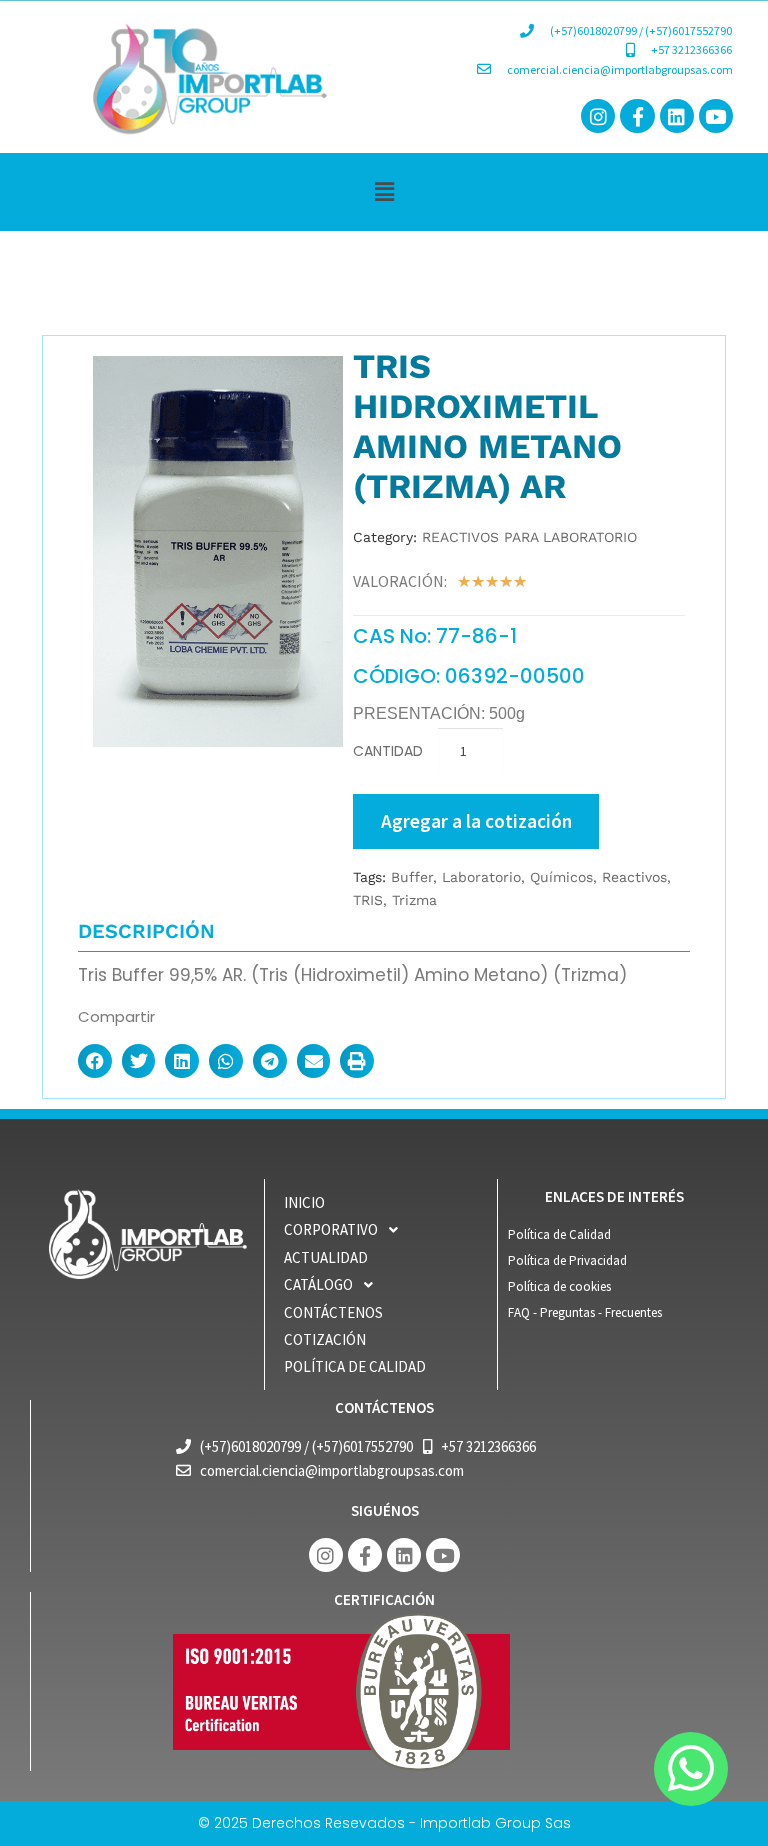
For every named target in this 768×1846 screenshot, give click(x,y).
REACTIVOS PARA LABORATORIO (529, 537)
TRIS (368, 900)
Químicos (561, 877)
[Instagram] (598, 116)
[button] (384, 191)
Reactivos (634, 877)
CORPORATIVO (331, 1229)
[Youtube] (716, 116)
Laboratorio (481, 877)
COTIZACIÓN (325, 1339)
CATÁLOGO (318, 1284)
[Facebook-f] (637, 116)
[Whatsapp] (691, 1769)
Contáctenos (333, 1312)
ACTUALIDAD (326, 1257)
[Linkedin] (677, 116)
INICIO (304, 1202)
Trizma (414, 900)
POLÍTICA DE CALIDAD (355, 1366)
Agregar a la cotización (476, 821)
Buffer (412, 877)
